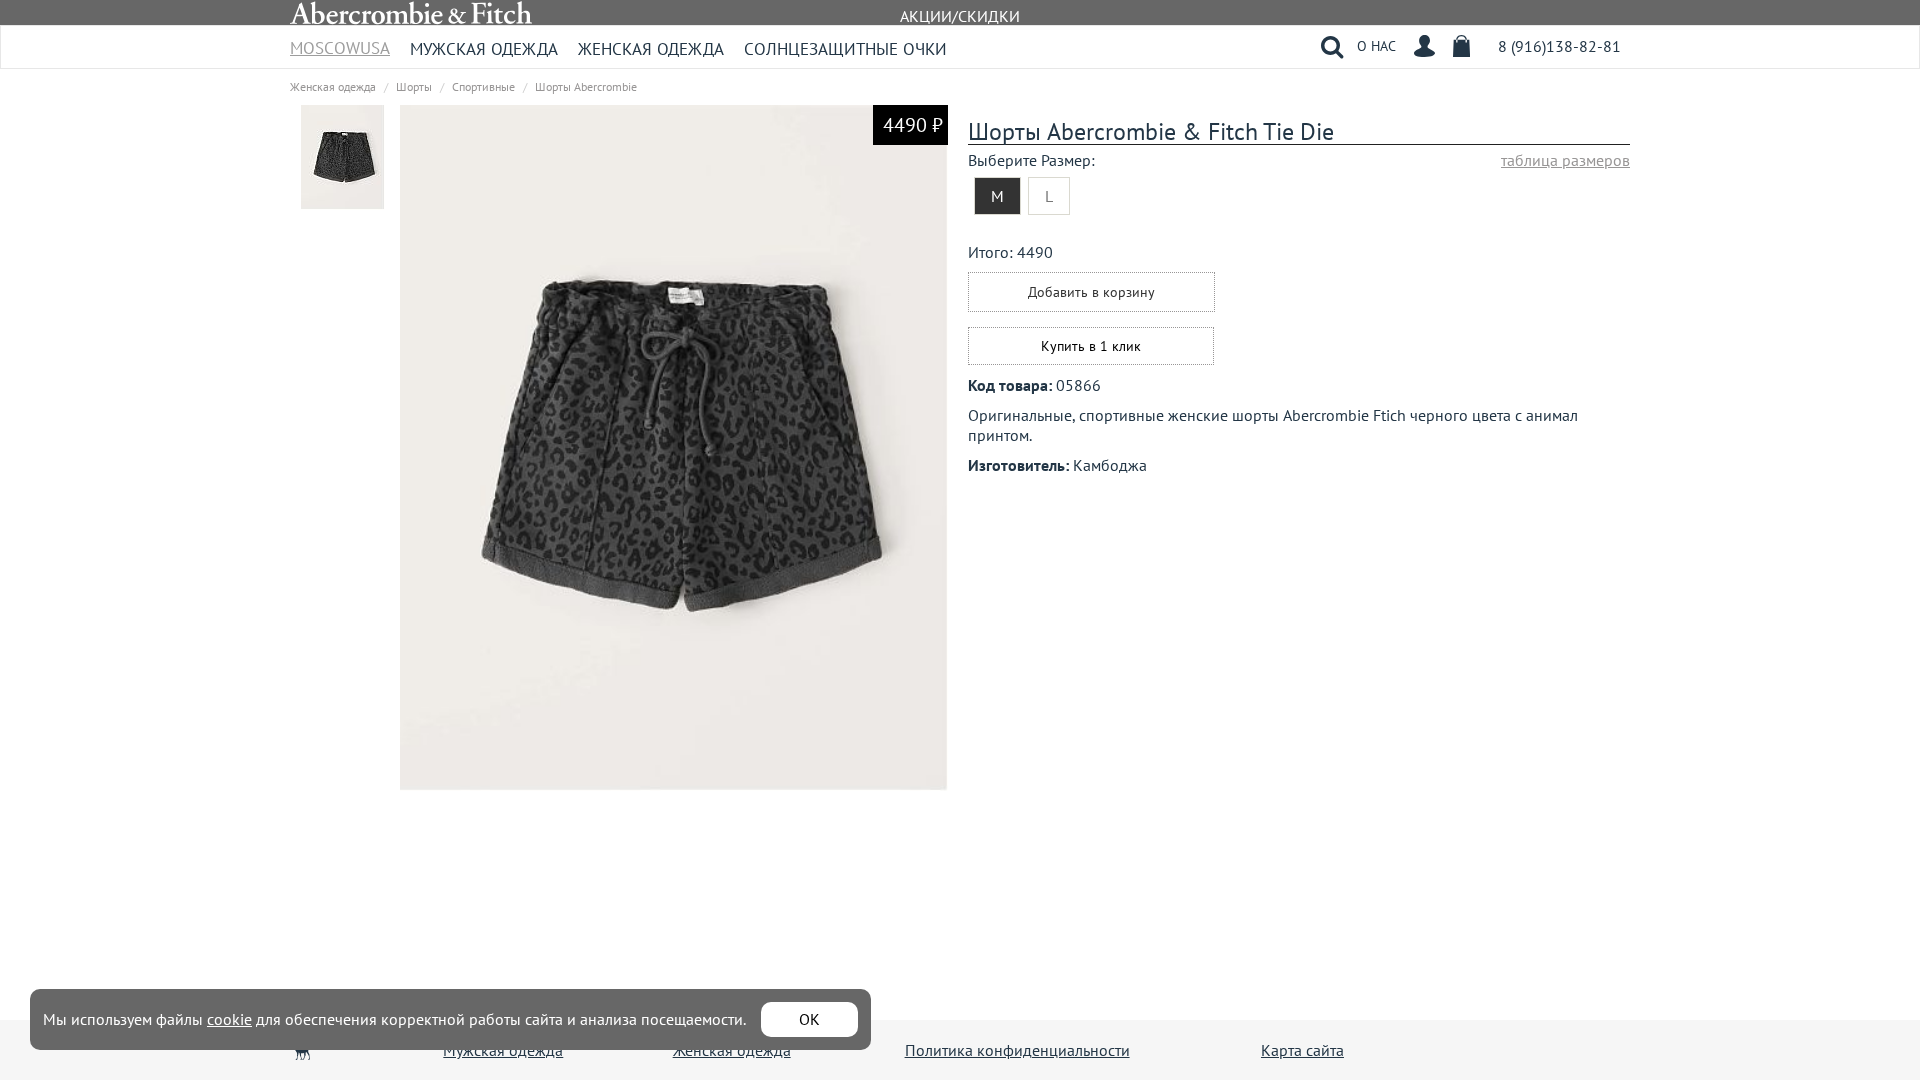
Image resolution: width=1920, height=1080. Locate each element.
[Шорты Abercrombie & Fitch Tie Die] (343, 156)
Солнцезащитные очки (845, 49)
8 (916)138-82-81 (1559, 46)
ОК (809, 1019)
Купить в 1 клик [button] (1091, 346)
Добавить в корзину (1091, 292)
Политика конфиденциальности (1017, 1050)
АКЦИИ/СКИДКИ (960, 16)
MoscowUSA (340, 41)
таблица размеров (1565, 160)
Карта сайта (1302, 1050)
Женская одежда (651, 49)
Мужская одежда (484, 49)
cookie (229, 1019)
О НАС (1376, 46)
